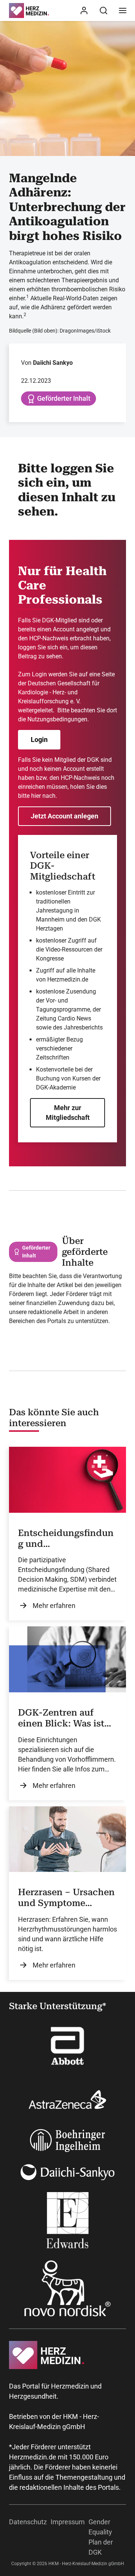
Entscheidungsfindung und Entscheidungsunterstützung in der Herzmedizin (67, 1539)
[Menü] (123, 10)
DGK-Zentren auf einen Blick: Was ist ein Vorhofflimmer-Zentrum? (61, 1718)
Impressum (68, 2522)
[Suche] (103, 10)
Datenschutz (28, 2522)
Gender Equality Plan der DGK (101, 2537)
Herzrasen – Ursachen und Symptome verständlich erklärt (66, 1898)
